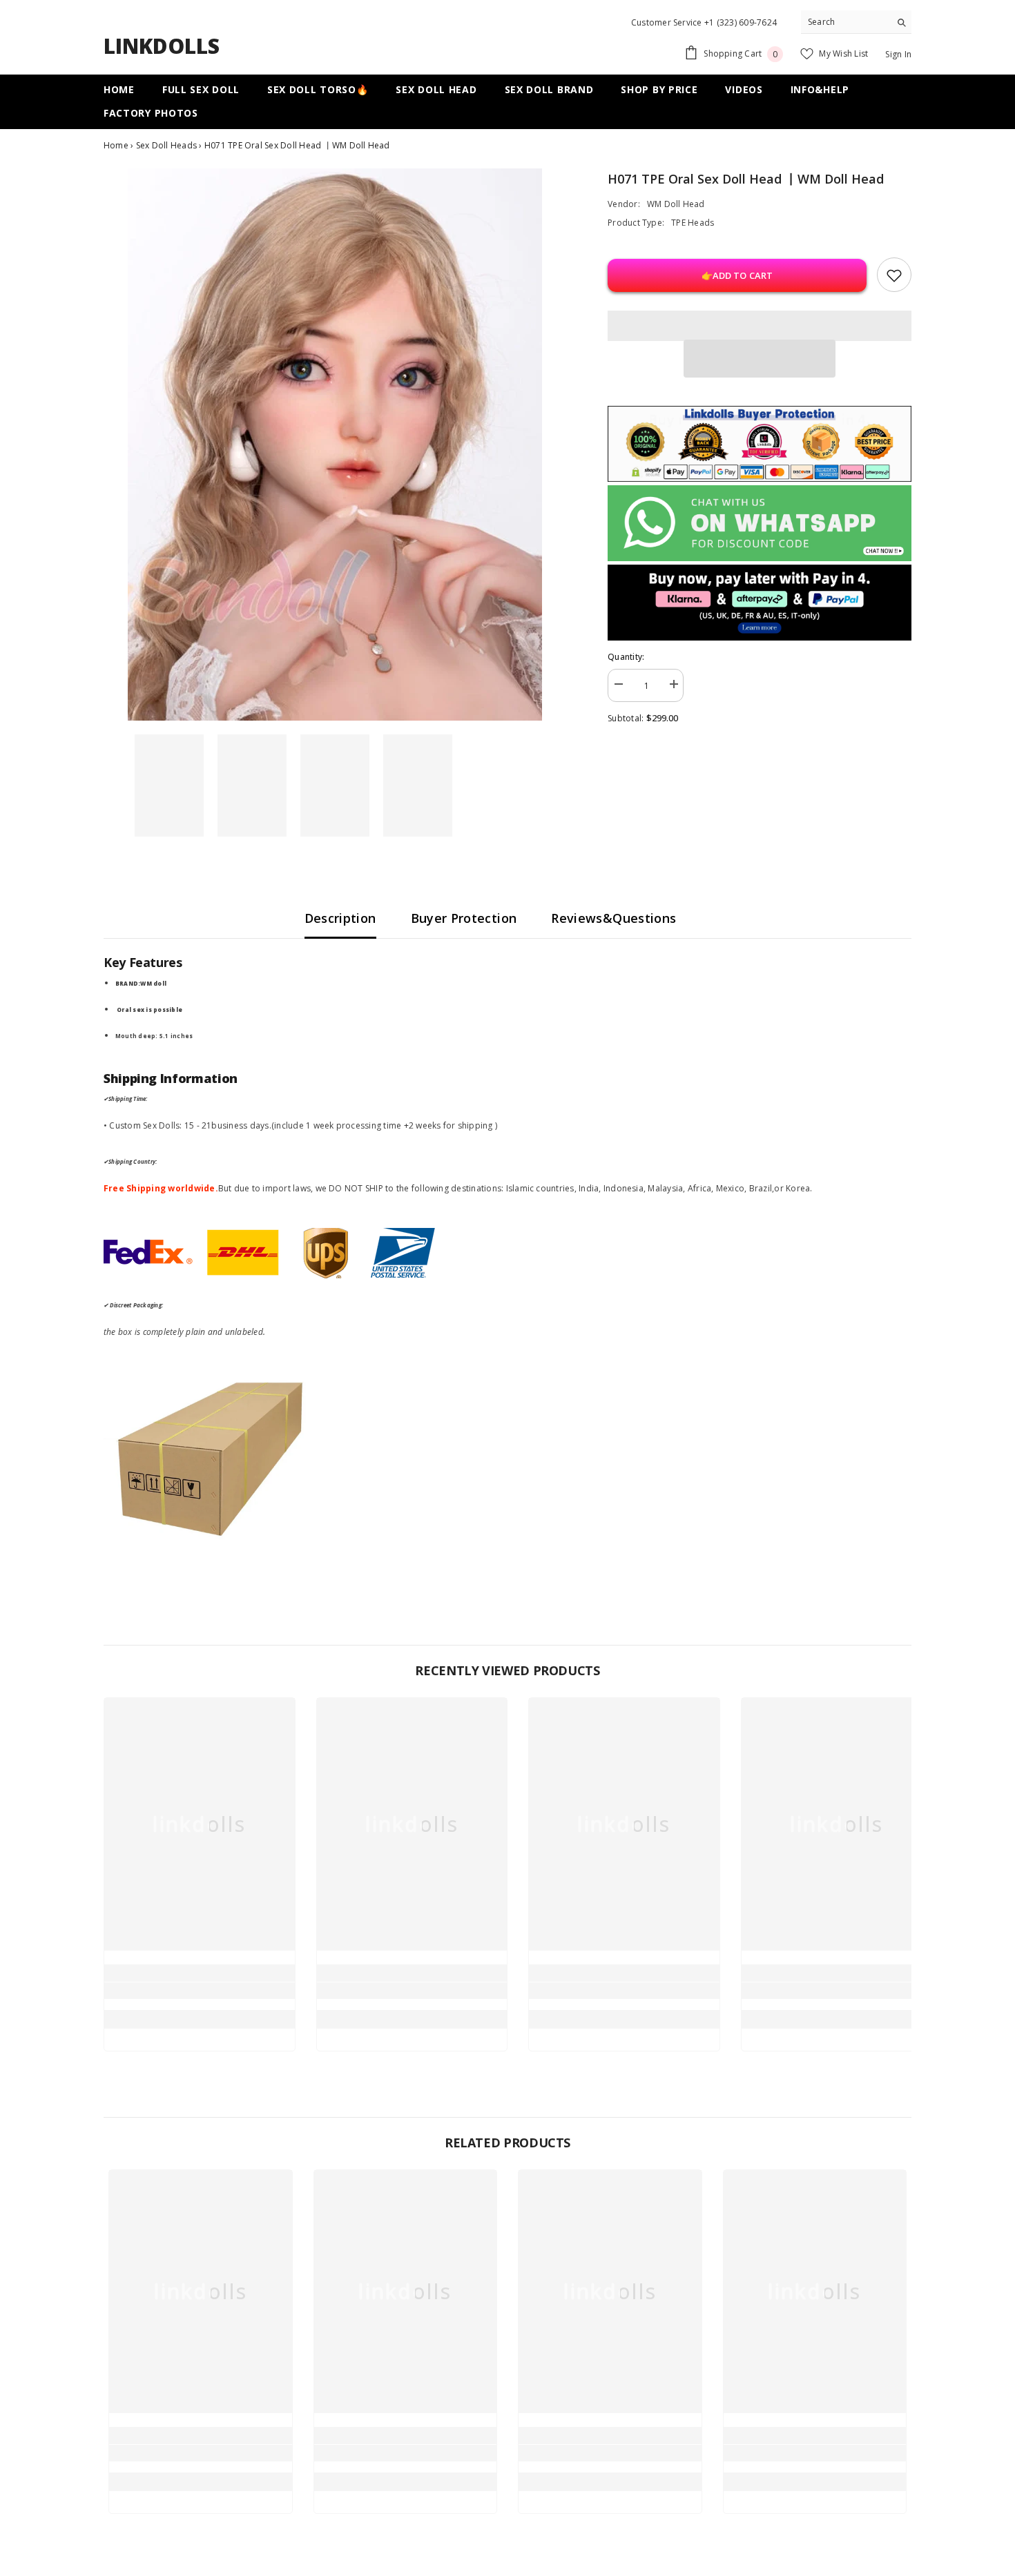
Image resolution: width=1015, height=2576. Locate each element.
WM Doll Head (676, 204)
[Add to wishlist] (894, 275)
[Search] (856, 22)
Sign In (898, 54)
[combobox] (845, 22)
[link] (200, 1991)
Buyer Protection (464, 918)
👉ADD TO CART (737, 275)
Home (116, 145)
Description (340, 918)
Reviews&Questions (613, 918)
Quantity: (626, 657)
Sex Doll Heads (168, 145)
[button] (760, 359)
